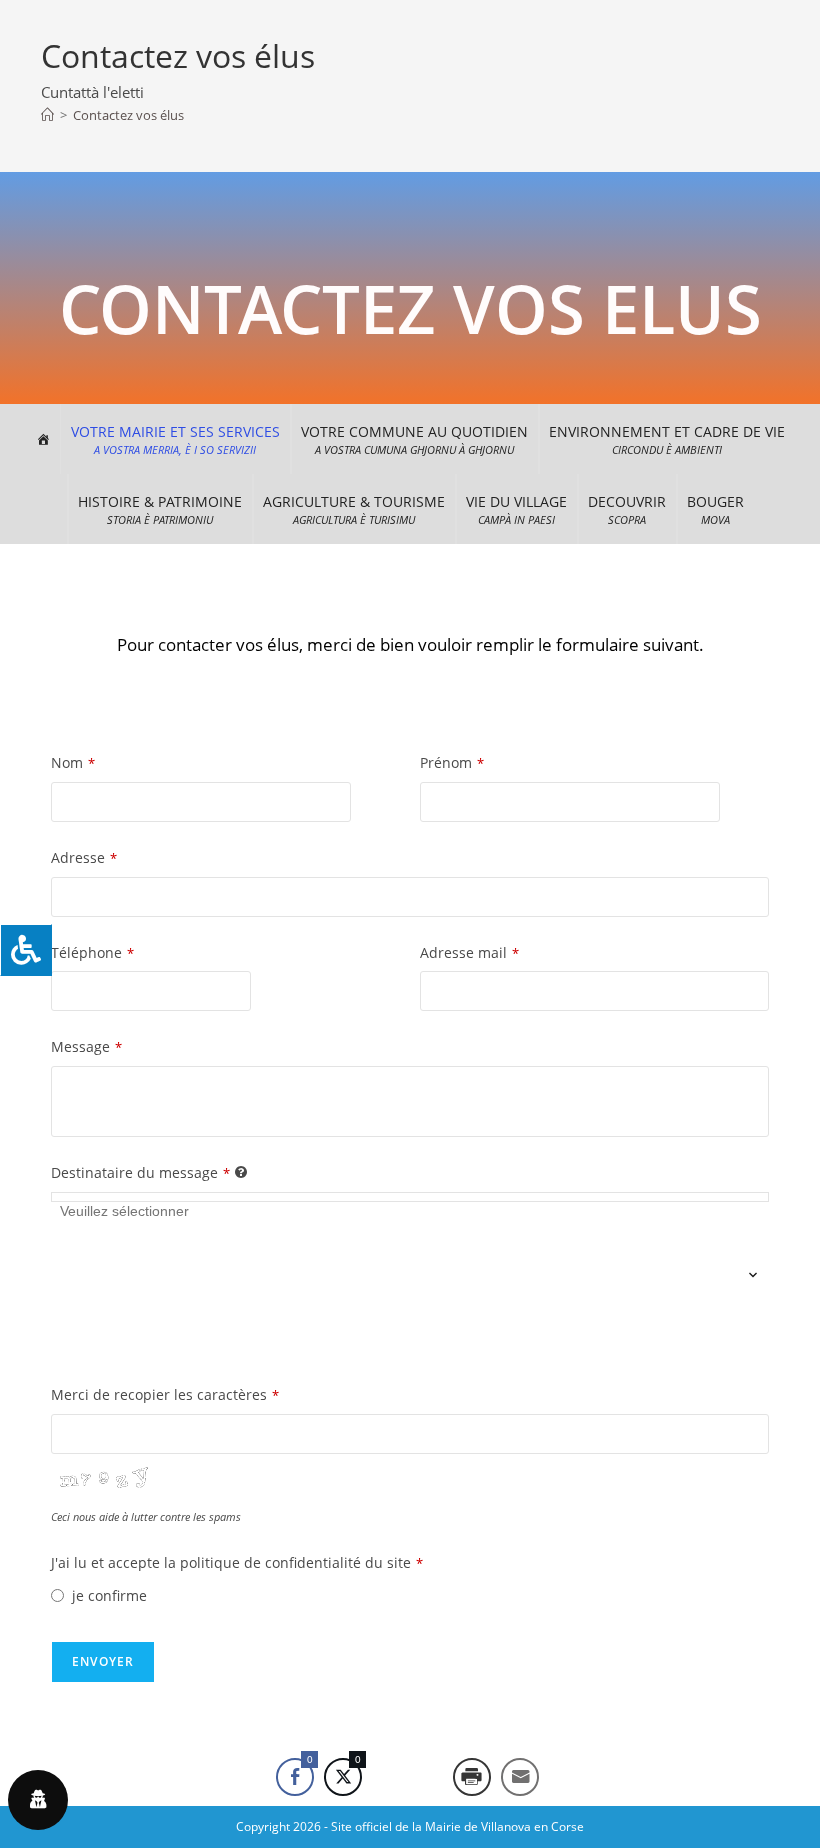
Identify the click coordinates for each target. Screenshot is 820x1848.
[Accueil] (47, 115)
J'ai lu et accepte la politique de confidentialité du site (237, 1562)
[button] (175, 439)
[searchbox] (141, 1276)
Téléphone (92, 952)
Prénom (452, 762)
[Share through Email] (520, 1777)
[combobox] (410, 1197)
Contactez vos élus (128, 115)
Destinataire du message (140, 1172)
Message (86, 1046)
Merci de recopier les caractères (165, 1394)
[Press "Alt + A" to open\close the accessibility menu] (26, 950)
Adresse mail (469, 952)
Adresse (84, 857)
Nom (73, 762)
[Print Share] (472, 1777)
